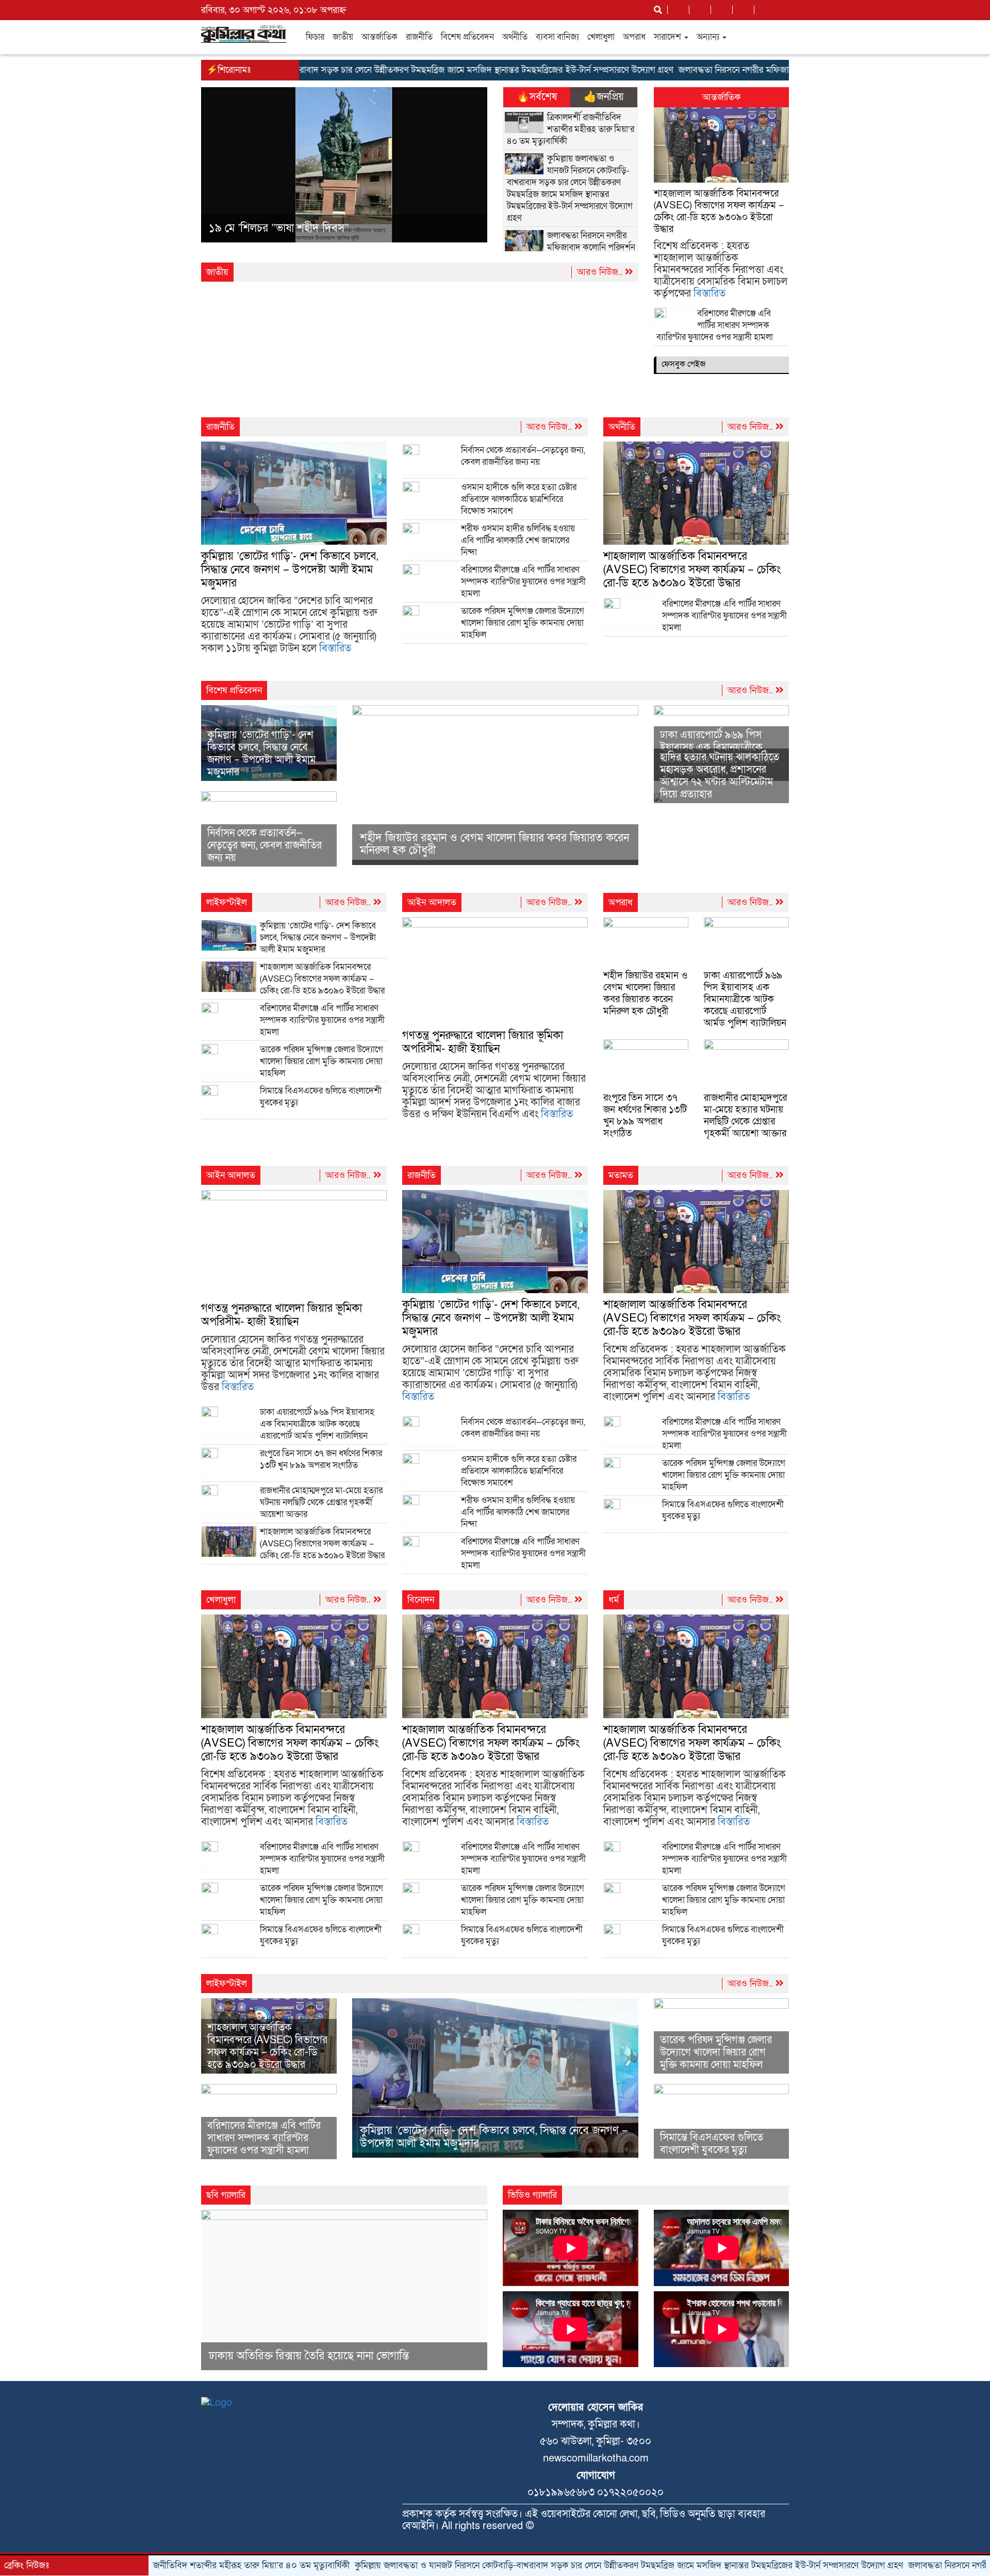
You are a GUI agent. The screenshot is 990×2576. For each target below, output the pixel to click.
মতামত (621, 1175)
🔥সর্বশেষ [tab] (537, 97)
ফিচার (315, 37)
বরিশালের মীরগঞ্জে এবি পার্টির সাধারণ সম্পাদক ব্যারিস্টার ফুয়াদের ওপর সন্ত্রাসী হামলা (716, 325)
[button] (222, 167)
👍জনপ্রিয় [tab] (604, 97)
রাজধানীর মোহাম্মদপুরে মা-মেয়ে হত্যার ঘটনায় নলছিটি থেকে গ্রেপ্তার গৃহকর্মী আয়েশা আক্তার (745, 1116)
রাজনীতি (419, 37)
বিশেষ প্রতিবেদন (467, 37)
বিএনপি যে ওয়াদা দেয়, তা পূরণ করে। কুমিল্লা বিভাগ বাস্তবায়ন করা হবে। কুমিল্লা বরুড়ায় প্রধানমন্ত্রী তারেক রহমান (336, 226)
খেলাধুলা (601, 37)
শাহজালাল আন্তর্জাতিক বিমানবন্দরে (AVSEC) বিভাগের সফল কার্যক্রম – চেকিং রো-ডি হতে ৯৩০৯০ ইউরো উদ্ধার (719, 211)
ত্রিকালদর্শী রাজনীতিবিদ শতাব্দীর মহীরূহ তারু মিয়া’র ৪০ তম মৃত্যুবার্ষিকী (571, 129)
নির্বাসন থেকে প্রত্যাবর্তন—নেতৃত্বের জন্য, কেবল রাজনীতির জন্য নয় (523, 456)
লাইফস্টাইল (227, 902)
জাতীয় (343, 37)
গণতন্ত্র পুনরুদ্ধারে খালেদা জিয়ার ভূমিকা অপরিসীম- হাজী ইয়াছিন (483, 1042)
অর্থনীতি (515, 37)
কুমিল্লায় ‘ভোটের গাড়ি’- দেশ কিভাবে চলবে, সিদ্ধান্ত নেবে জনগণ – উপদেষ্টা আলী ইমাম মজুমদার (290, 570)
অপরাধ (634, 37)
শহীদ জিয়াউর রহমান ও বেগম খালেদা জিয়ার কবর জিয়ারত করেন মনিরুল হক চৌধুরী (494, 844)
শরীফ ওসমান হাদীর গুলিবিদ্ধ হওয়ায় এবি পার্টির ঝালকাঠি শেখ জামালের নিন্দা (518, 540)
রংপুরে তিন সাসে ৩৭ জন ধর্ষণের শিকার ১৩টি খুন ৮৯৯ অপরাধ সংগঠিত (645, 1116)
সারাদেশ (669, 37)
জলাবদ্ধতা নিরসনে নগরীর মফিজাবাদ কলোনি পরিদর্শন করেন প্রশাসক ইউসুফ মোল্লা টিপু (743, 70)
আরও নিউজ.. (601, 272)
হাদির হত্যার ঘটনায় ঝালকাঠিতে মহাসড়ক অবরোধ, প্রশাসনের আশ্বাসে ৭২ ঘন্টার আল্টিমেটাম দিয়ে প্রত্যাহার (720, 776)
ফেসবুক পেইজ (683, 364)
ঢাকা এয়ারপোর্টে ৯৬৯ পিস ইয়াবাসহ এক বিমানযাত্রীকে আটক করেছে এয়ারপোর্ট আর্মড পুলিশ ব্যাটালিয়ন (745, 999)
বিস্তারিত (709, 294)
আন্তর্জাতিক (379, 37)
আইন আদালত (432, 902)
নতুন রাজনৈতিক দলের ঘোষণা (270, 2380)
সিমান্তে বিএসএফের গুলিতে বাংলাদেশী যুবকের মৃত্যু (712, 2144)
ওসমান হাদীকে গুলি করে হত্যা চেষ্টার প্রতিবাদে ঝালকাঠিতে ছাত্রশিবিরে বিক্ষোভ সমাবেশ (519, 499)
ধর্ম (614, 1600)
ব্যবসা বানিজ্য (557, 37)
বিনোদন (421, 1600)
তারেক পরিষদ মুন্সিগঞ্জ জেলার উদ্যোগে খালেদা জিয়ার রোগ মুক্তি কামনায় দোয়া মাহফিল (523, 623)
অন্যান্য (709, 37)
